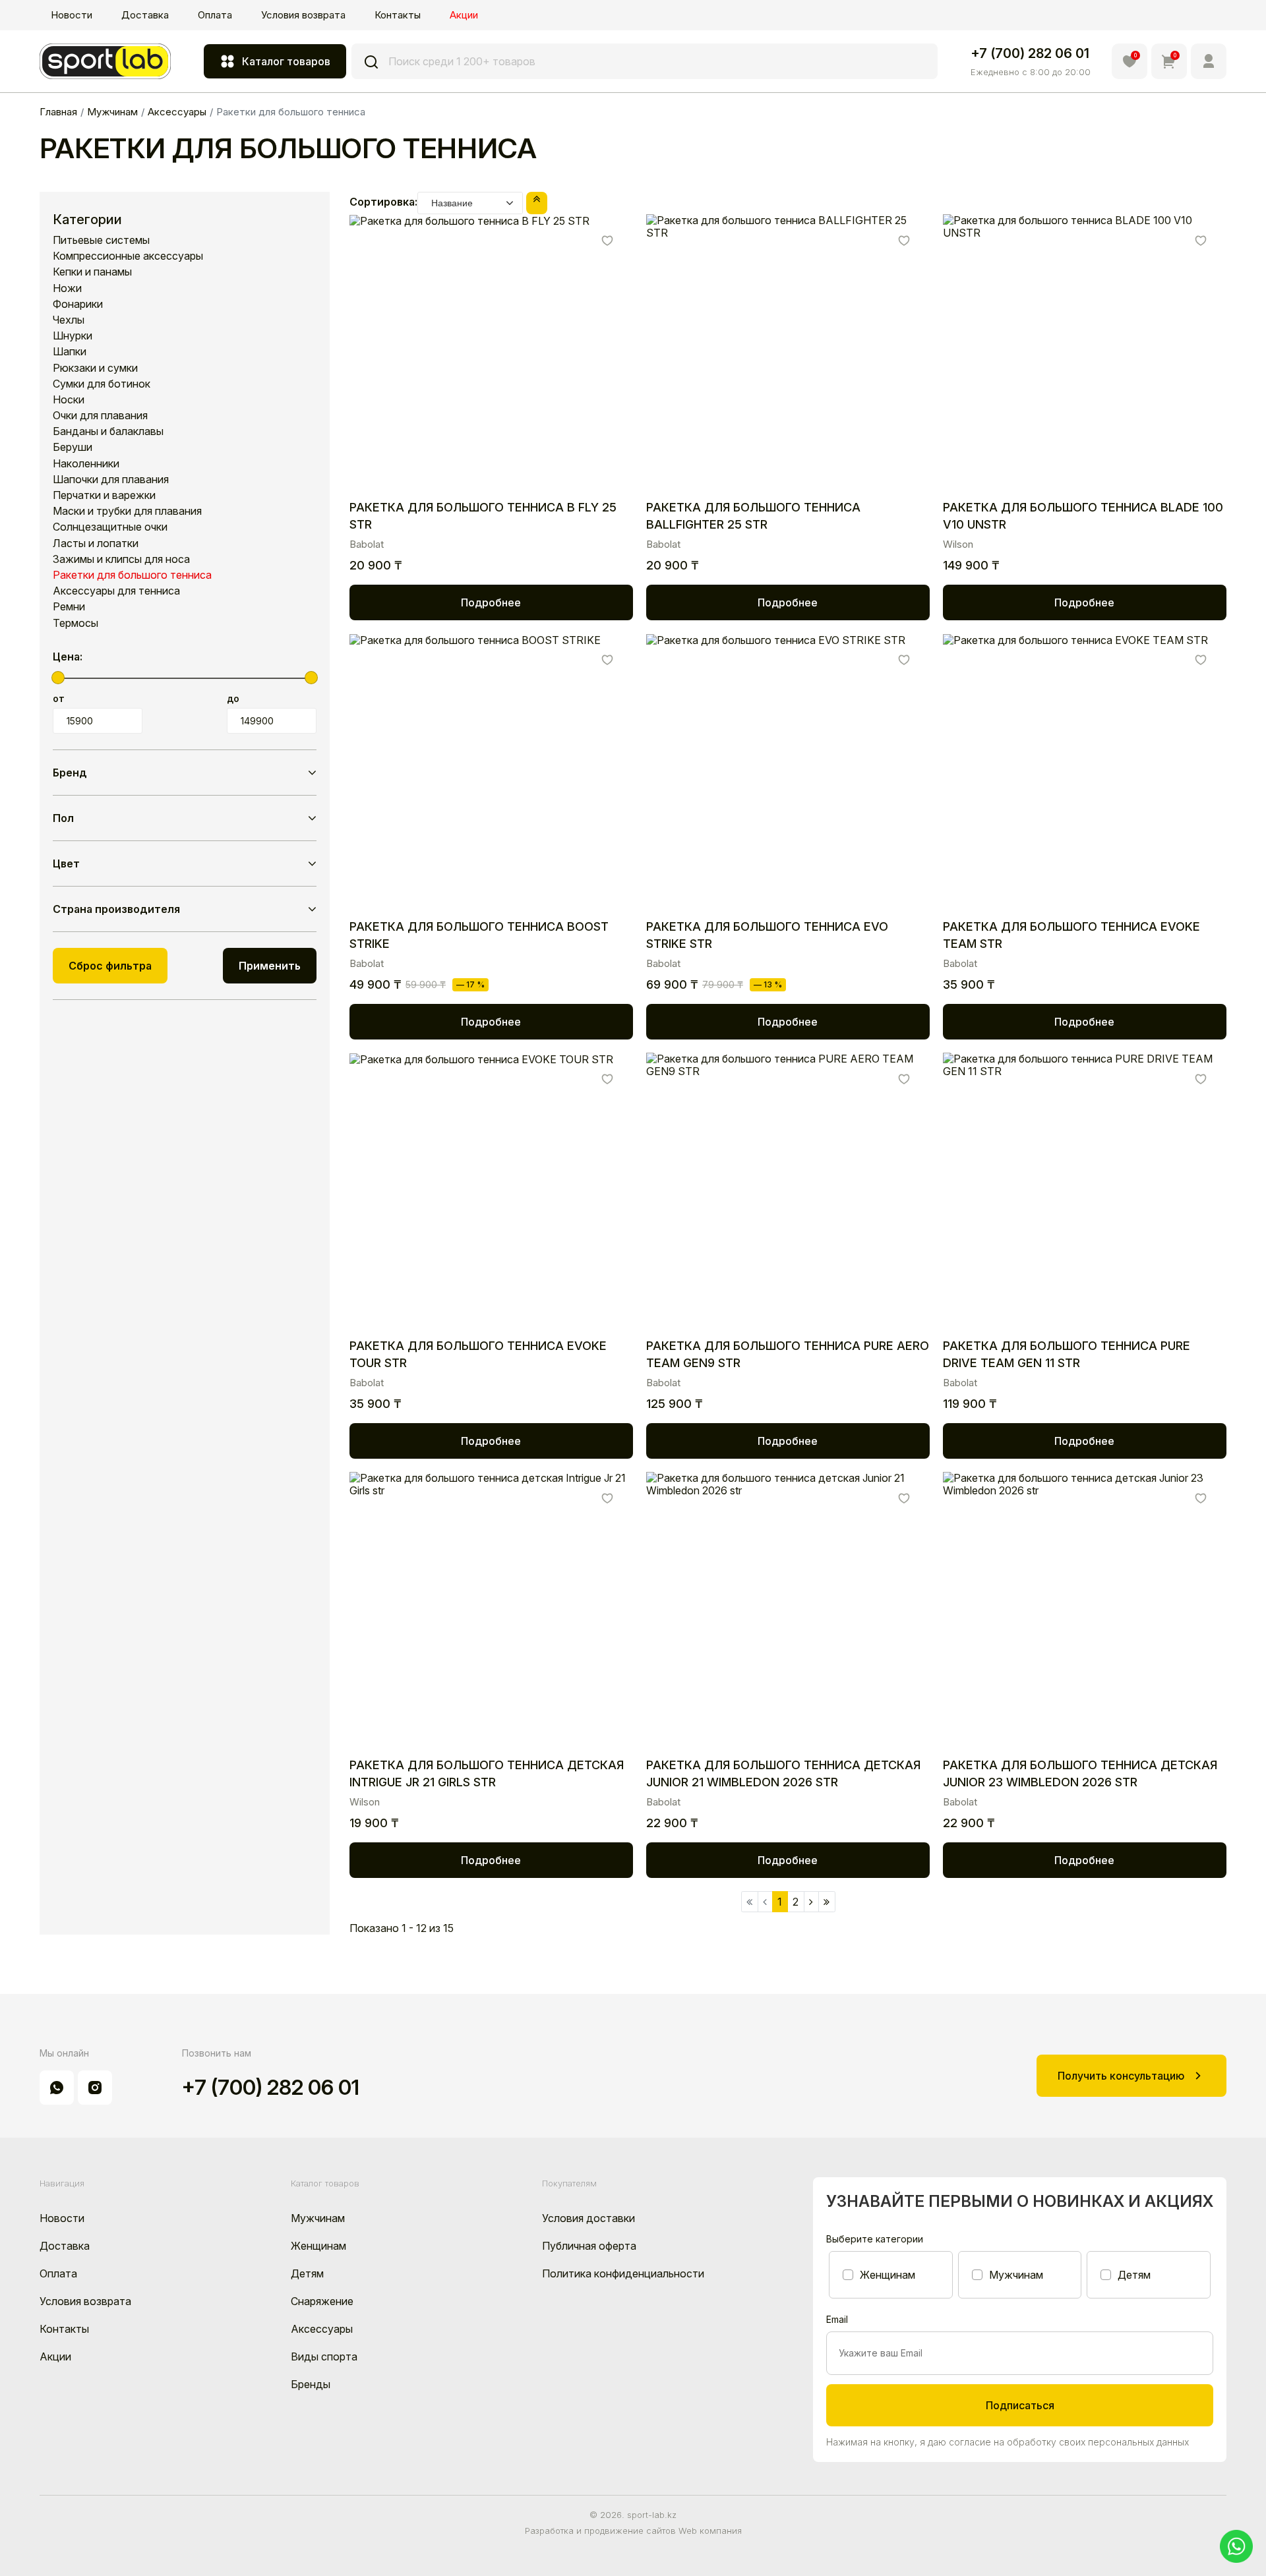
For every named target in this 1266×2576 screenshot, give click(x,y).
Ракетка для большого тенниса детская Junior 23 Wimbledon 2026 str (1080, 1773)
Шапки (70, 352)
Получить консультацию (1121, 2076)
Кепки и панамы (92, 272)
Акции (464, 15)
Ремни (69, 607)
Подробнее (491, 602)
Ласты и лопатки (96, 543)
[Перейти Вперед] (811, 1902)
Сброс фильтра (110, 966)
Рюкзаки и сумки (95, 368)
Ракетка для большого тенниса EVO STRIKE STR (767, 935)
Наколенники (86, 464)
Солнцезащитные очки (110, 527)
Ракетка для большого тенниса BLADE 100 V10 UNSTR (1083, 516)
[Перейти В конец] (827, 1902)
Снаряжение (322, 2301)
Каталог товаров (286, 61)
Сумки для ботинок (102, 384)
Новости (72, 15)
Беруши (73, 447)
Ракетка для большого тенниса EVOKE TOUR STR (478, 1354)
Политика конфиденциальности (623, 2273)
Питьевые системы (101, 240)
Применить (270, 966)
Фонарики (78, 304)
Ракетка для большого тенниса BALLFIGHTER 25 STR (753, 516)
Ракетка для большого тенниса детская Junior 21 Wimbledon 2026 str (783, 1773)
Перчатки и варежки (104, 495)
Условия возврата (303, 15)
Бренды (311, 2384)
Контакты (398, 15)
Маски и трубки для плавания (127, 511)
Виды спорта (324, 2356)
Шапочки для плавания (111, 480)
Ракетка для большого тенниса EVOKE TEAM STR (1071, 935)
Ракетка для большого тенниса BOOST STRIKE (479, 935)
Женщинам (318, 2246)
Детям (307, 2273)
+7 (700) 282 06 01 (1030, 53)
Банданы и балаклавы (108, 431)
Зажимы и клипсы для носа (121, 559)
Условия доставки (588, 2218)
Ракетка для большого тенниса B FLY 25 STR (483, 516)
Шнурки (73, 336)
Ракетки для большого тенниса (132, 575)
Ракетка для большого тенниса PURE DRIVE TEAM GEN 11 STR (1067, 1354)
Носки (69, 400)
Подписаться (1020, 2405)
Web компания (710, 2531)
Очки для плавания (100, 416)
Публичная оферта (589, 2246)
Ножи (67, 288)
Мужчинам (318, 2218)
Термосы (75, 623)
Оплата (215, 15)
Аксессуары (322, 2329)
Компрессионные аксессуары (128, 256)
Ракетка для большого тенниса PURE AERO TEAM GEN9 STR (788, 1354)
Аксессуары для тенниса (116, 591)
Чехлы (69, 320)
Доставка (145, 15)
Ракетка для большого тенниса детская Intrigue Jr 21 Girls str (487, 1773)
